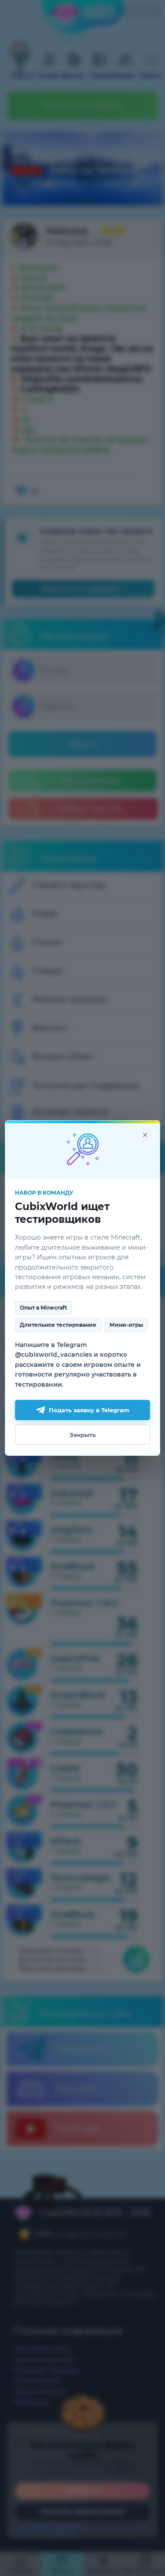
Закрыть (83, 1435)
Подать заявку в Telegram (89, 1410)
